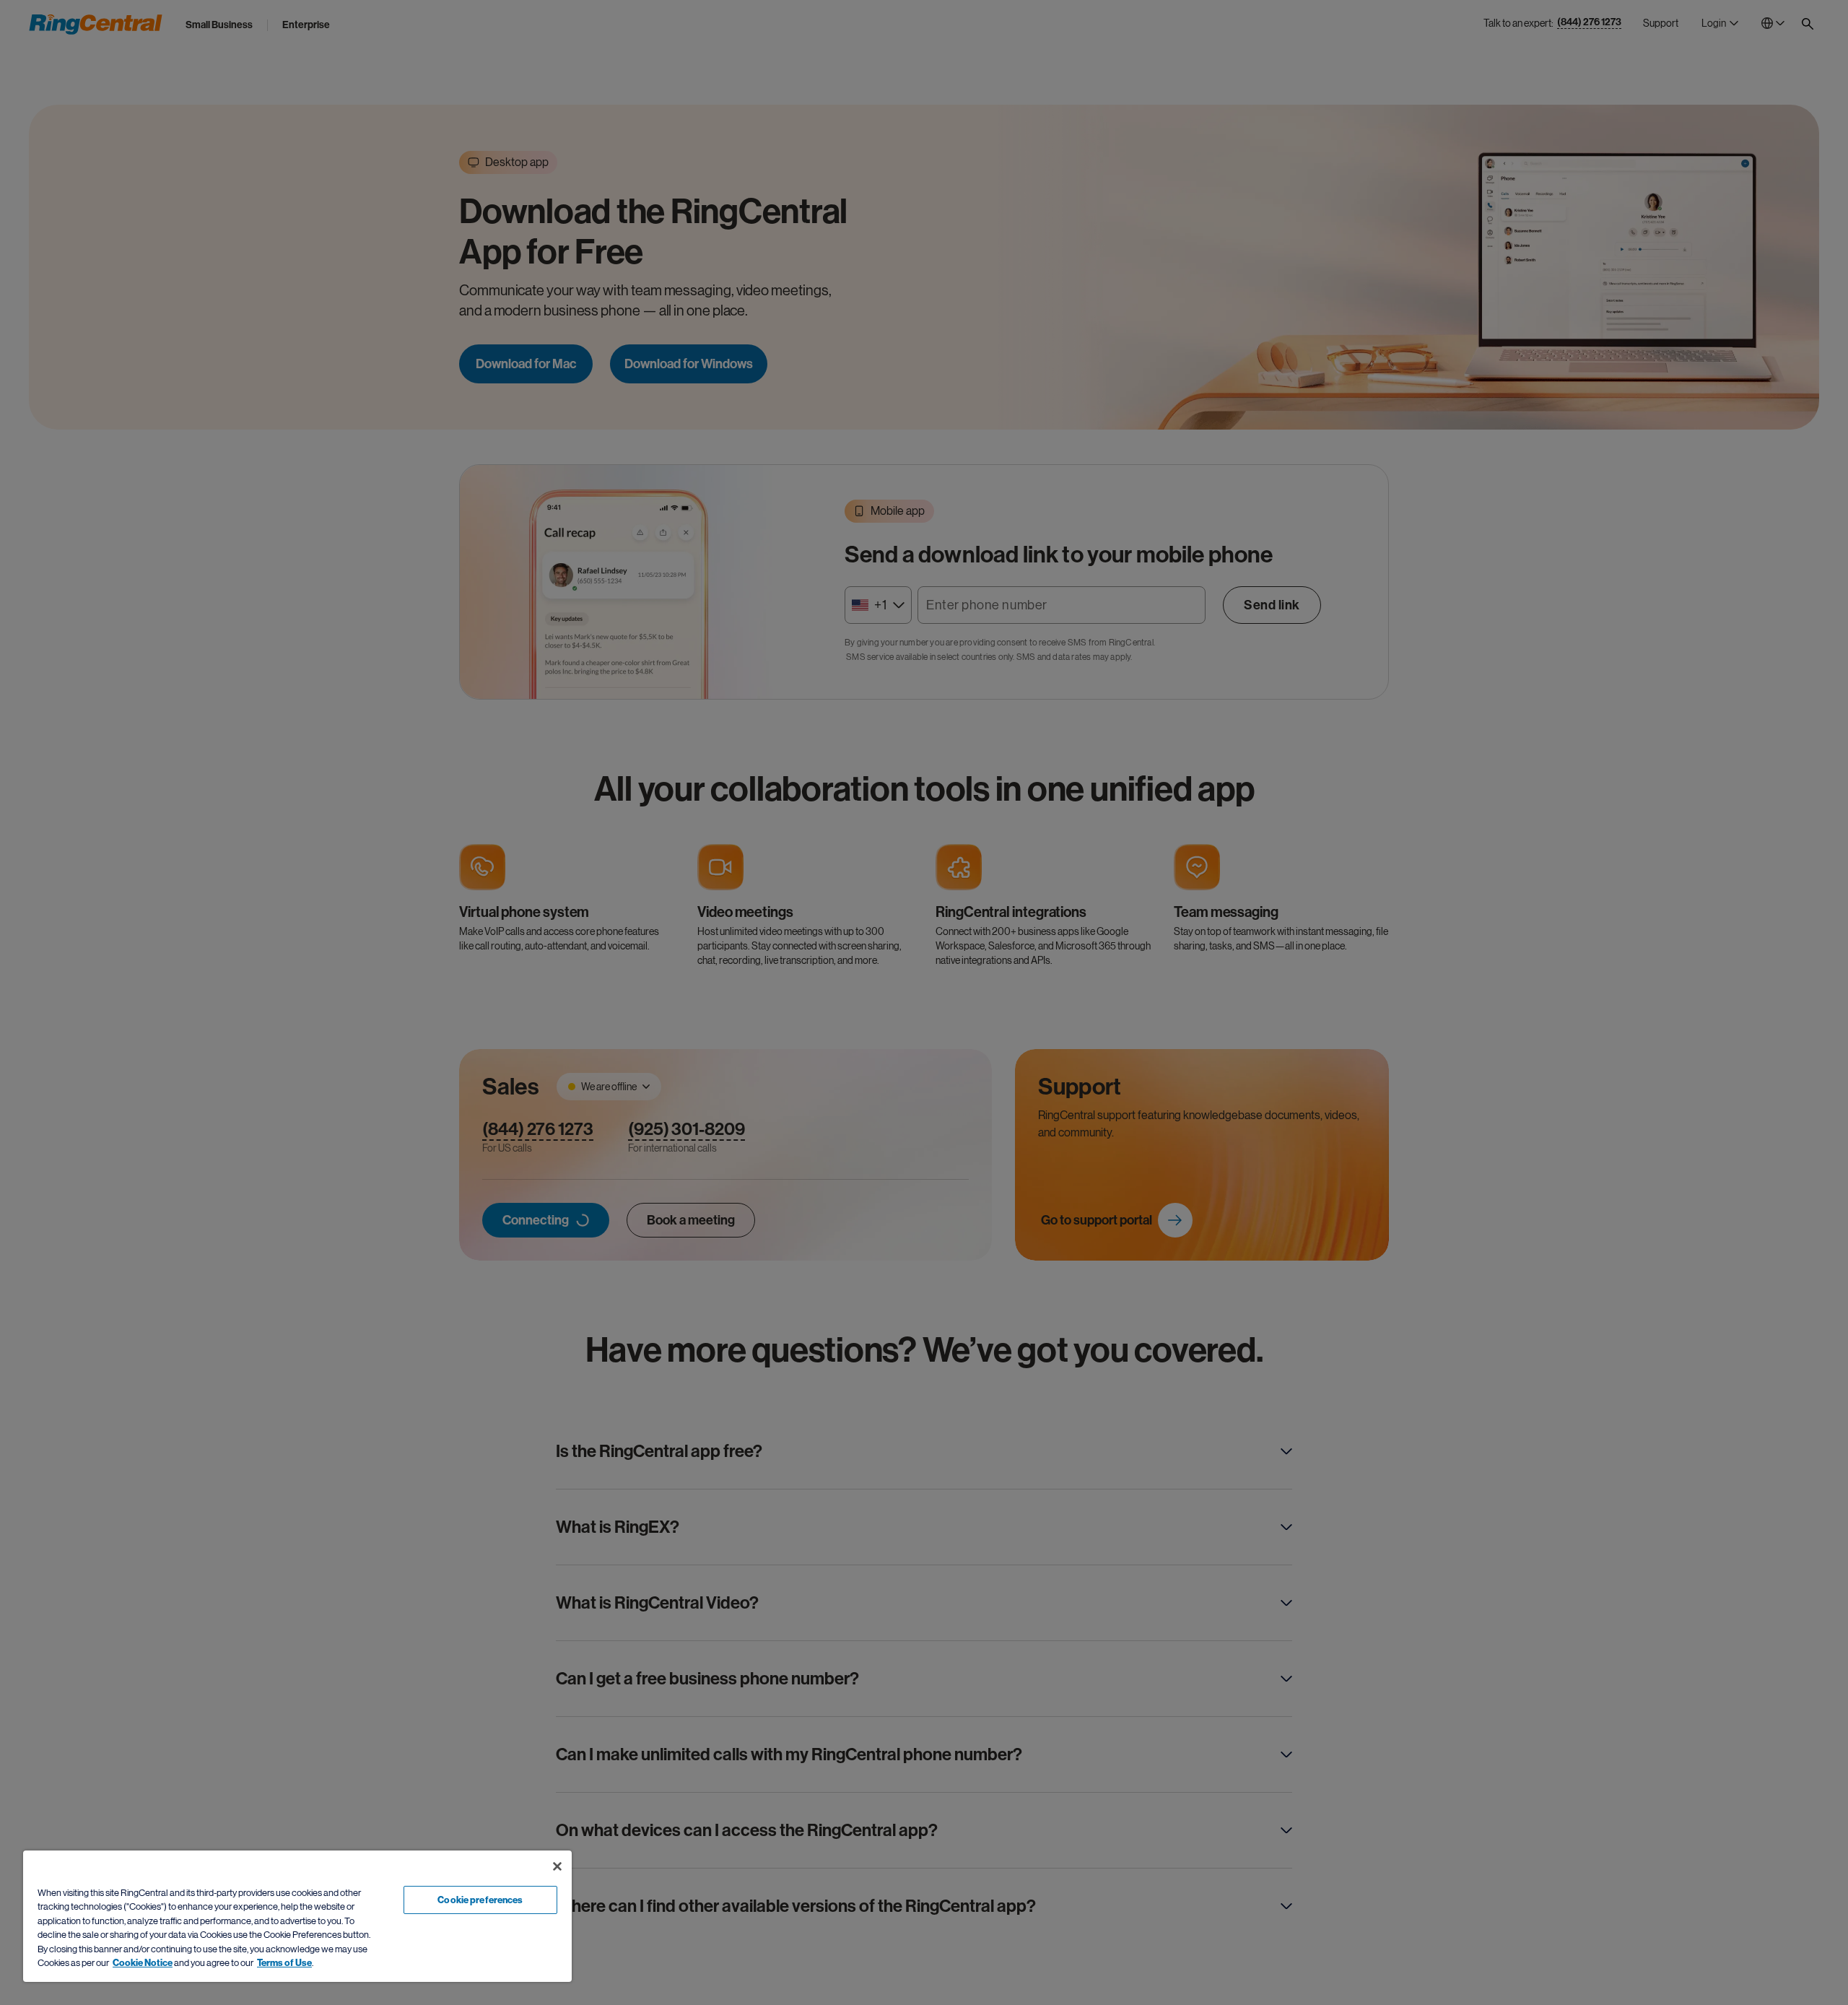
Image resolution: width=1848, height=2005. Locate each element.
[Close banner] (557, 1866)
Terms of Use (284, 1963)
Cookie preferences (480, 1900)
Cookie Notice (143, 1963)
